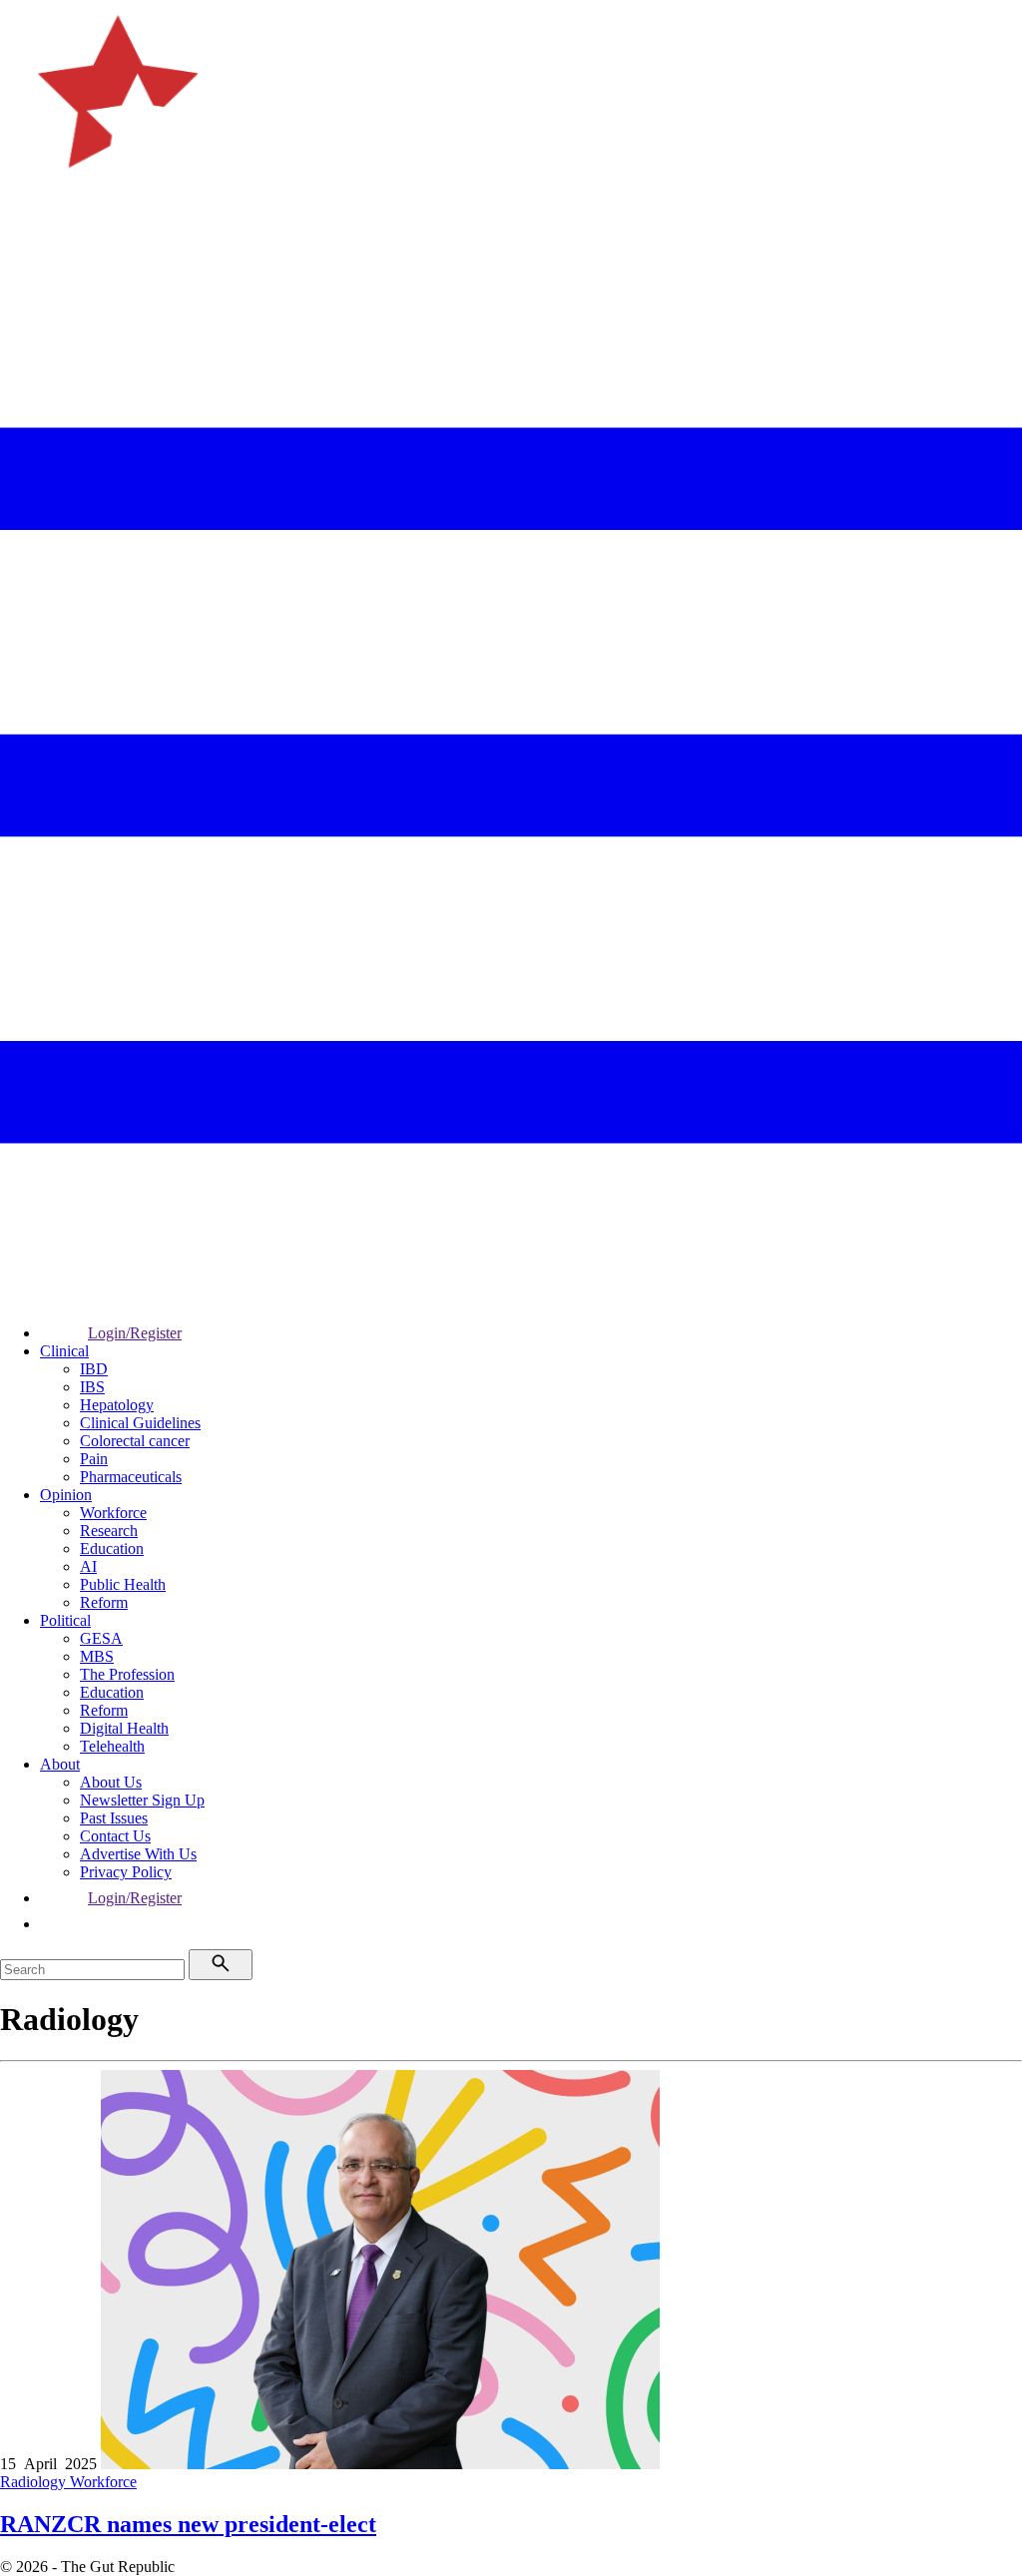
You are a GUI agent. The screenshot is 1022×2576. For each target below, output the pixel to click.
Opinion (66, 1495)
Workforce (113, 1513)
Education (112, 1548)
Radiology (35, 2482)
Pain (94, 1459)
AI (88, 1566)
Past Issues (114, 1818)
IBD (94, 1369)
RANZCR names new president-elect (188, 2524)
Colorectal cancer (135, 1441)
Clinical (64, 1351)
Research (109, 1531)
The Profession (127, 1674)
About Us (111, 1782)
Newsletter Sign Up (142, 1800)
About (60, 1764)
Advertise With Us (138, 1854)
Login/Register (135, 1333)
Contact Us (115, 1836)
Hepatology (117, 1405)
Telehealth (112, 1746)
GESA (101, 1638)
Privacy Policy (126, 1872)
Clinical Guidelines (140, 1423)
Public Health (123, 1584)
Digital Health (124, 1728)
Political (65, 1620)
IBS (92, 1387)
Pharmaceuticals (131, 1477)
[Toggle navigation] (24, 265)
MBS (97, 1656)
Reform (104, 1602)
